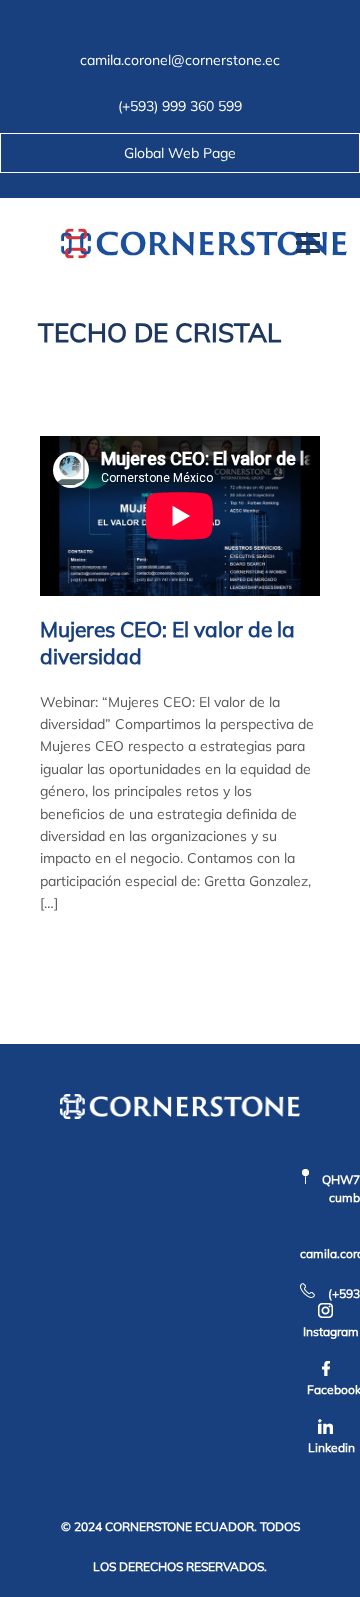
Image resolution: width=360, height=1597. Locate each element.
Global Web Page (180, 153)
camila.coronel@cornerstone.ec (180, 60)
